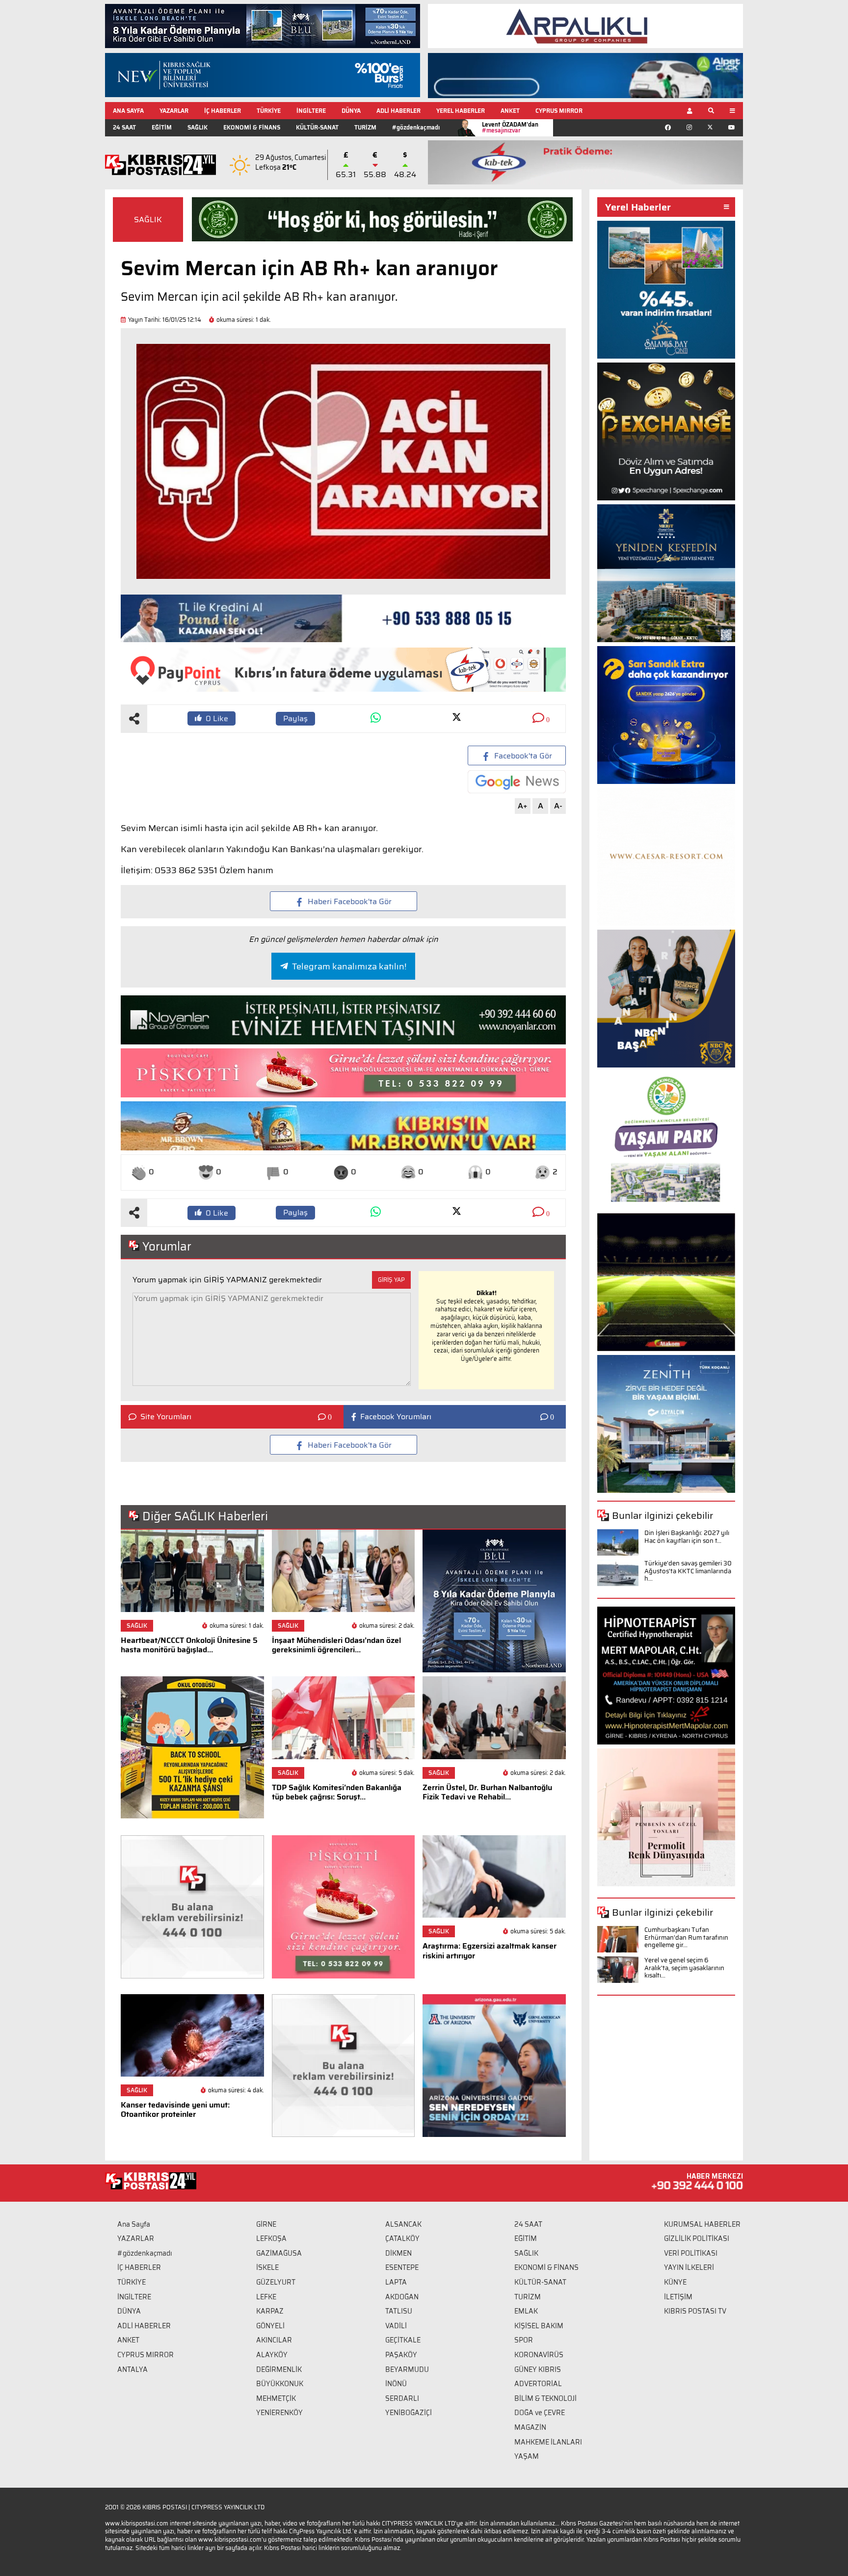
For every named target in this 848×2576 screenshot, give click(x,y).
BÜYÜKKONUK (280, 2384)
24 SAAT (124, 127)
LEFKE (266, 2297)
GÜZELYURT (276, 2282)
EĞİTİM (162, 127)
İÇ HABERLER (223, 111)
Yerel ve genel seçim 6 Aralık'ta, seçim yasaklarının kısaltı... (684, 1968)
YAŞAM (527, 2456)
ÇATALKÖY (402, 2238)
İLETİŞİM (678, 2297)
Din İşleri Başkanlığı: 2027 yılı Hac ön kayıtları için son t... (687, 1537)
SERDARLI (402, 2398)
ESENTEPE (402, 2267)
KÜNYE (675, 2282)
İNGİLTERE (311, 111)
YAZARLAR (174, 111)
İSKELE (267, 2267)
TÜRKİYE (269, 111)
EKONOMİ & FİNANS (252, 127)
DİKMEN (398, 2253)
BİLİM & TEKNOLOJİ (545, 2398)
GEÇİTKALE (403, 2340)
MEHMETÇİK (276, 2398)
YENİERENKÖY (279, 2413)
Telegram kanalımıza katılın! (349, 966)
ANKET (510, 111)
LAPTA (396, 2282)
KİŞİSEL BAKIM (539, 2326)
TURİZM (365, 127)
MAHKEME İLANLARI (548, 2442)
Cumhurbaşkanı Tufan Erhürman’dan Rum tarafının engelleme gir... (686, 1937)
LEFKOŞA (271, 2238)
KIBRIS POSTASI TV (695, 2311)
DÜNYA (351, 111)
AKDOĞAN (402, 2297)
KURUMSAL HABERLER (702, 2224)
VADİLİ (396, 2326)
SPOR (524, 2340)
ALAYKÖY (272, 2355)
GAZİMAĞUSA (279, 2253)
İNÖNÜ (396, 2384)
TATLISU (399, 2311)
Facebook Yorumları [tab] (396, 1417)
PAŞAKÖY (401, 2355)
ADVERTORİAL (538, 2384)
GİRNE (266, 2224)
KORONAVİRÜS (539, 2355)
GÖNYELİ (270, 2326)
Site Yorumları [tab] (166, 1417)
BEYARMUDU (407, 2369)
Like (217, 718)
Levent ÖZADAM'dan (510, 127)
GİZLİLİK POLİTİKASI (697, 2238)
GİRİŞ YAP (391, 1280)
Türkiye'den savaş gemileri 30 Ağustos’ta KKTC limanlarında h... (688, 1571)
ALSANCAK (403, 2224)
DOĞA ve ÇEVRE (540, 2413)
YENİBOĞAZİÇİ (409, 2413)
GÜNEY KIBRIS (538, 2369)
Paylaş (295, 718)
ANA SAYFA (128, 111)
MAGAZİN (530, 2427)
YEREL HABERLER (461, 111)
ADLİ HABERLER (398, 111)
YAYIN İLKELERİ (689, 2267)
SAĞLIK (198, 127)
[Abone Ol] (517, 782)
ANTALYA (132, 2369)
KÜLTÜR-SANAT (317, 127)
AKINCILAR (274, 2340)
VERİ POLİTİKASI (691, 2253)
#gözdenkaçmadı (416, 127)
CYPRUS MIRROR (559, 111)
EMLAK (526, 2311)
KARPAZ (270, 2311)
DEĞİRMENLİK (279, 2369)
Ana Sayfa (134, 2224)
